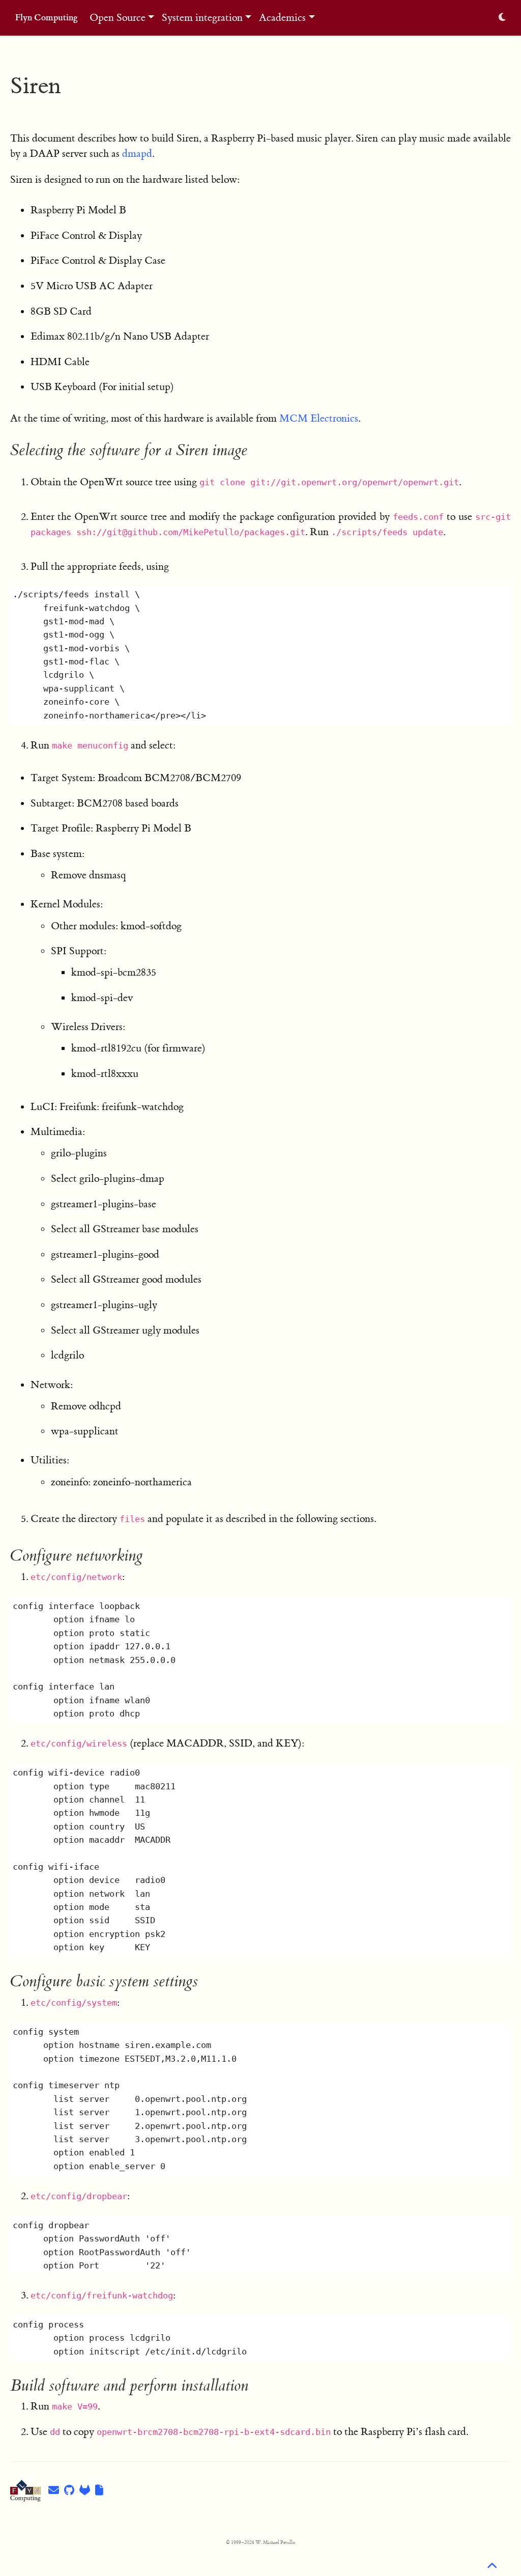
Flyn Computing (47, 18)
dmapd (137, 154)
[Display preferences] (502, 18)
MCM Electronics (319, 418)
